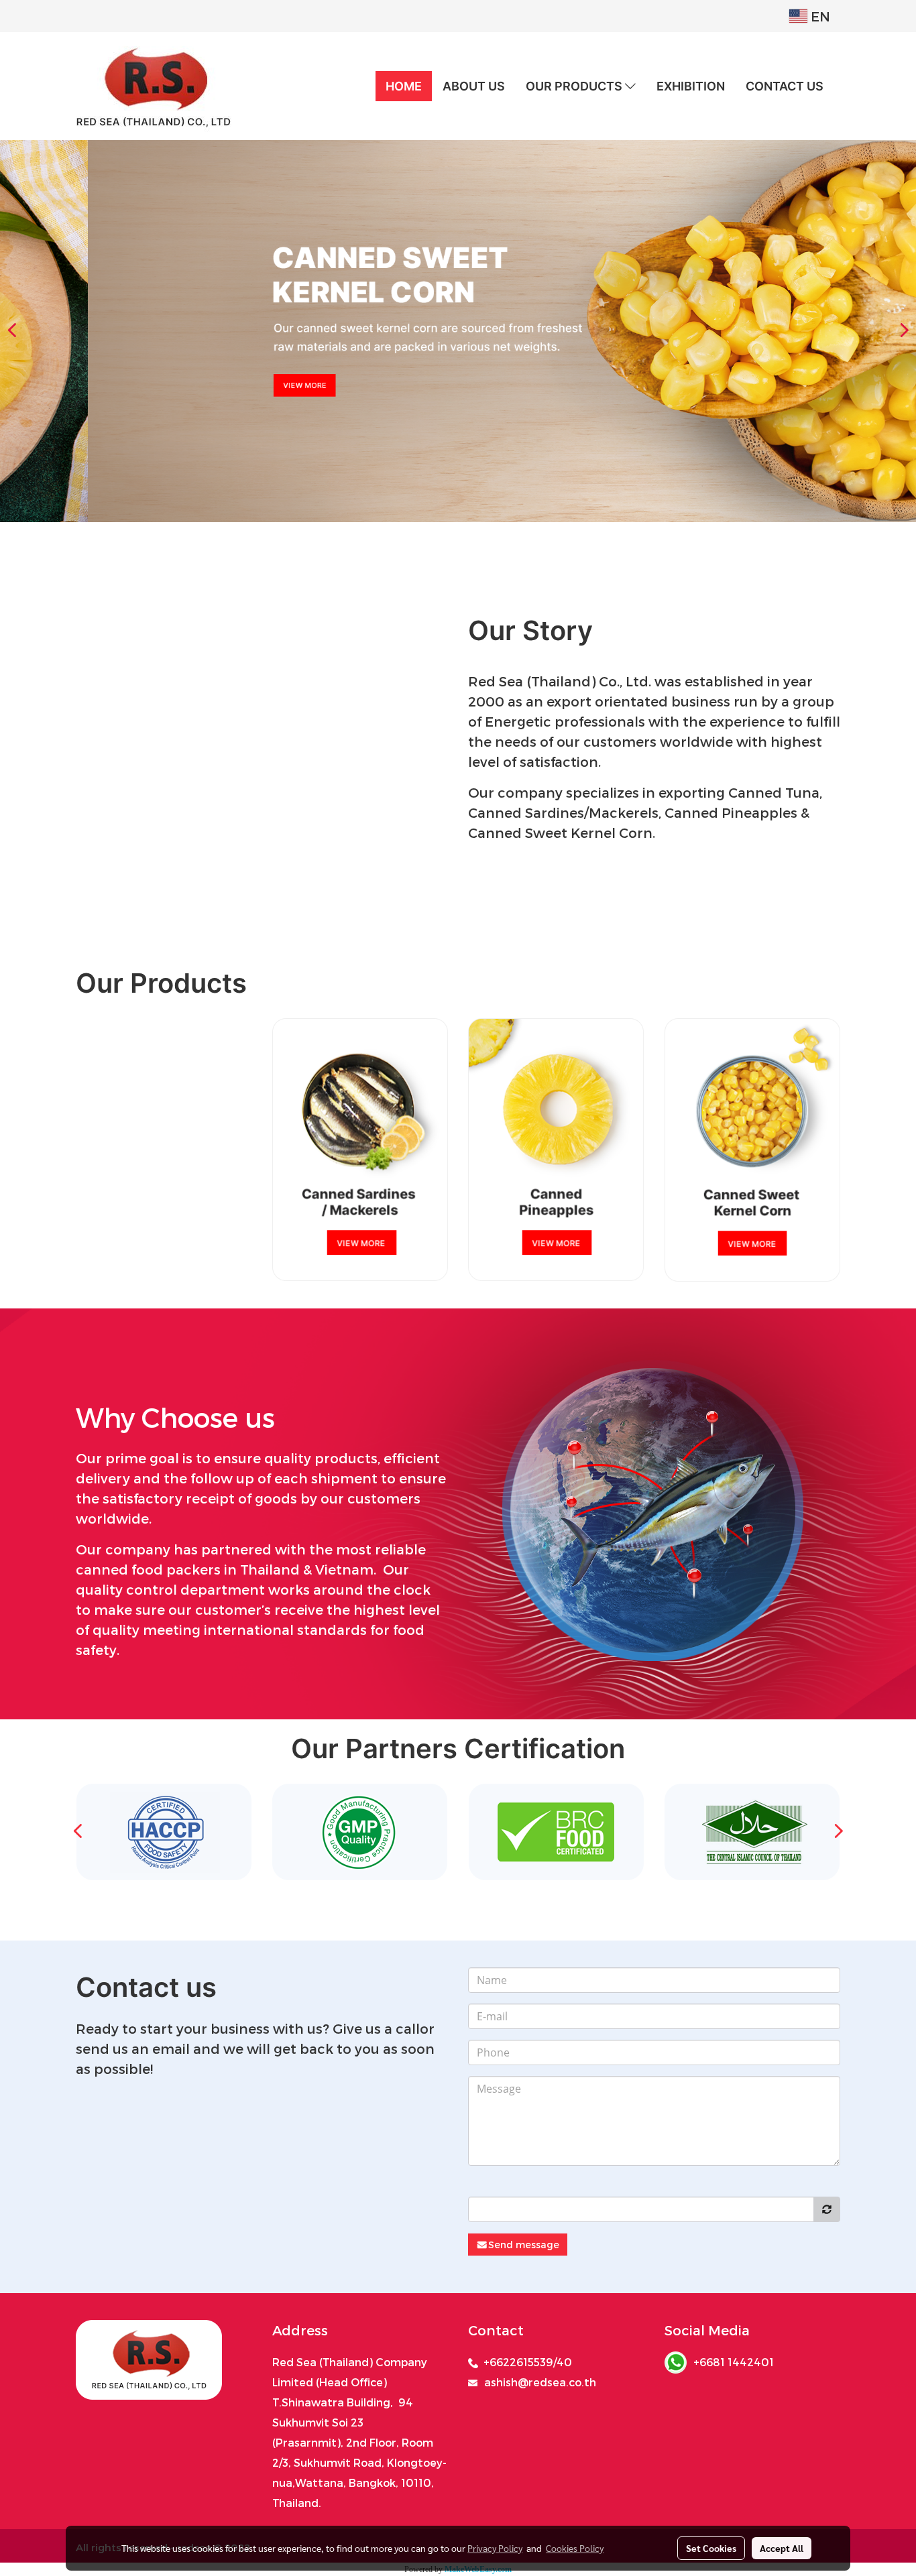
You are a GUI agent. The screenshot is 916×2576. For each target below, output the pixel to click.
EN (819, 16)
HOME (404, 86)
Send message (524, 2245)
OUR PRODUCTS (575, 86)
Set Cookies (711, 2548)
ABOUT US (474, 86)
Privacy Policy (495, 2548)
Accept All (782, 2548)
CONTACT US (785, 86)
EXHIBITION (691, 86)
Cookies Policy (575, 2548)
